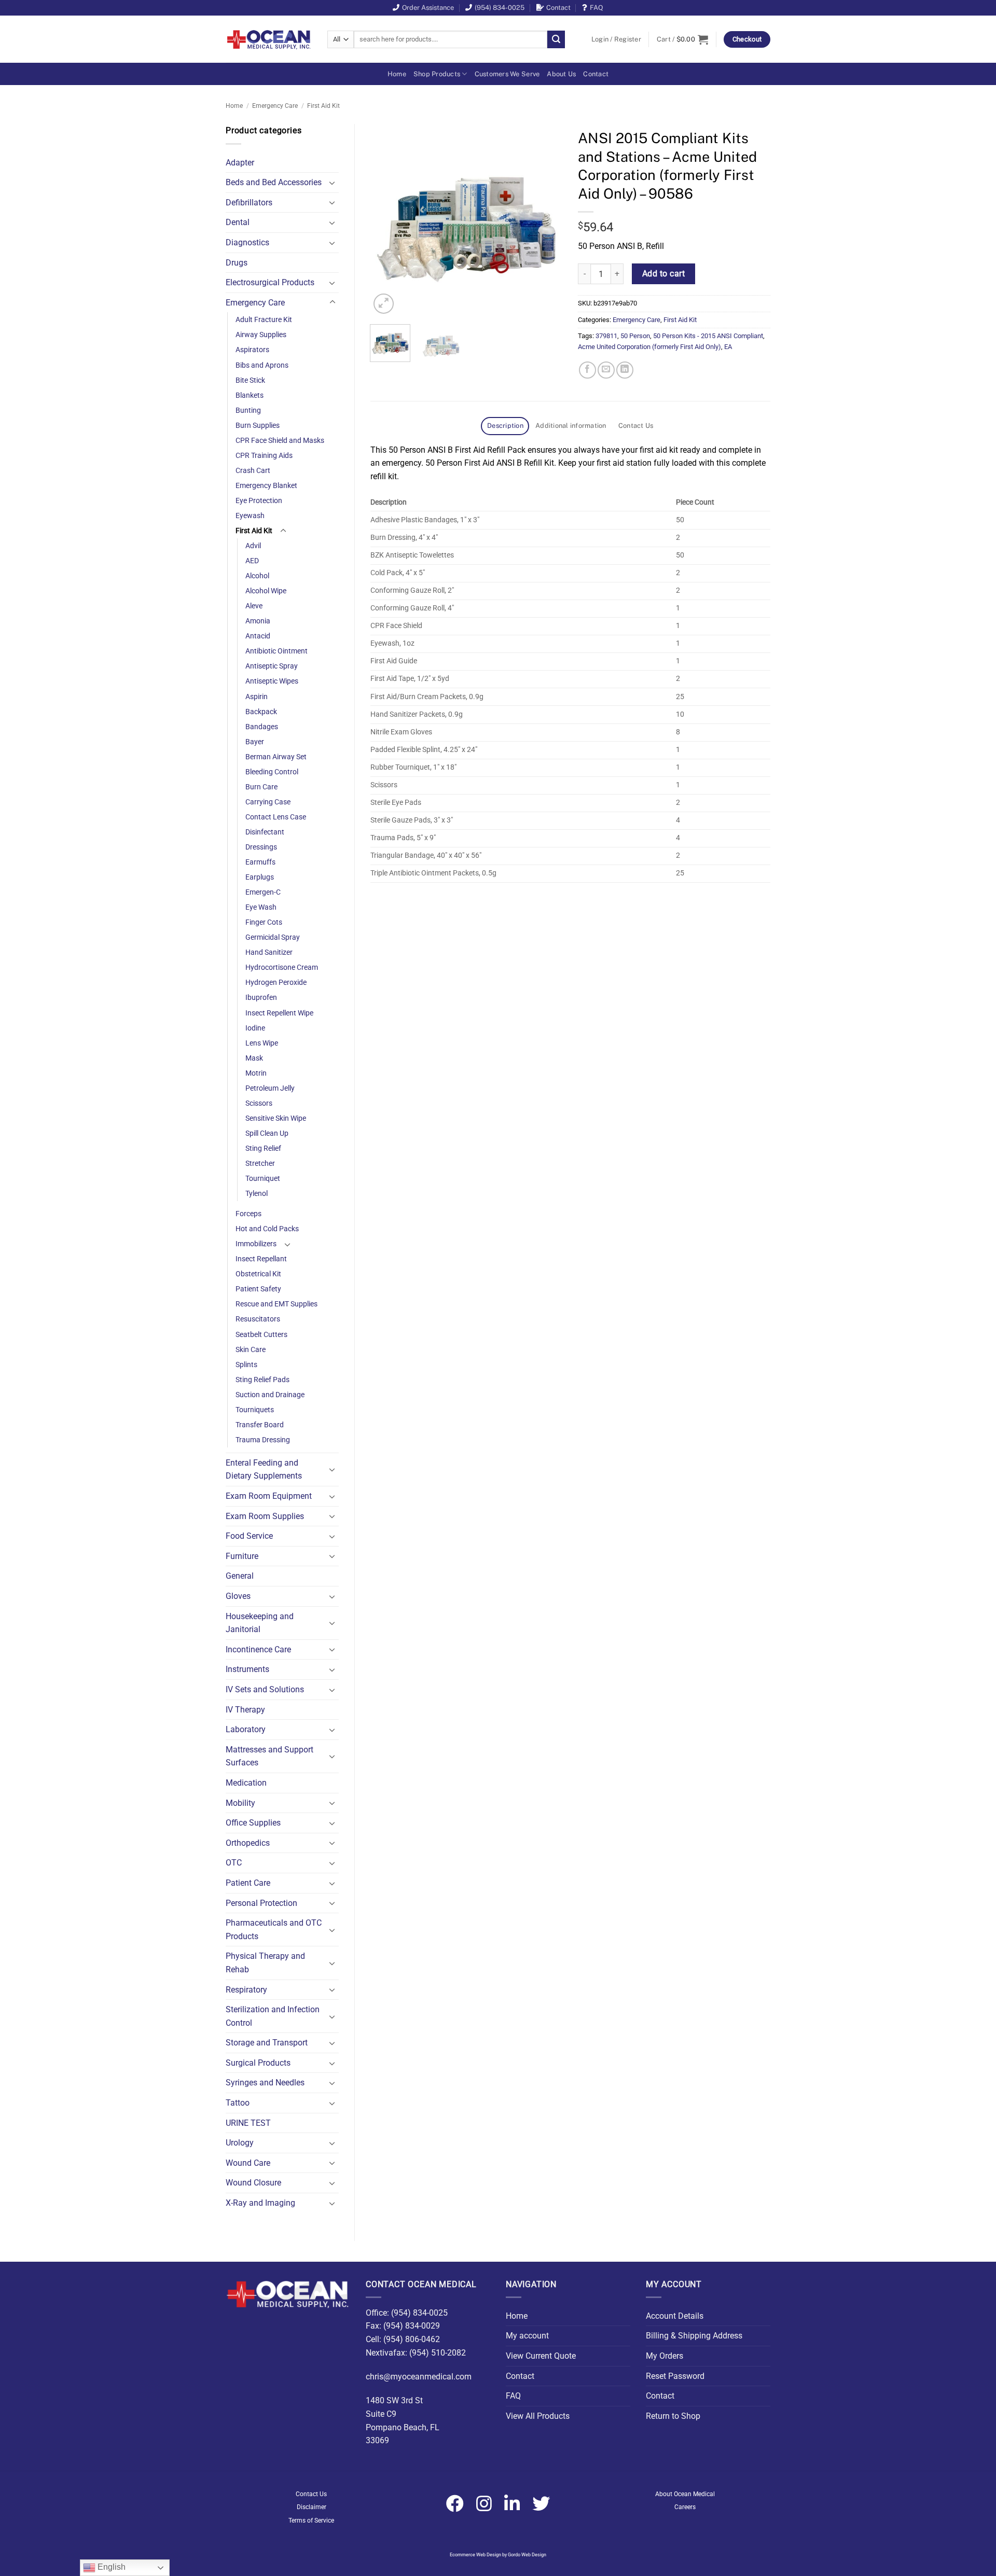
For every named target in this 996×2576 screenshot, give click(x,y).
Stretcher (260, 1164)
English (110, 2567)
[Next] (546, 220)
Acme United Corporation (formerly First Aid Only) (649, 347)
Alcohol (257, 576)
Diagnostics (247, 242)
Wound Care (248, 2163)
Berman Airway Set (276, 757)
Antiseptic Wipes (272, 681)
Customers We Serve (507, 74)
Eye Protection (259, 501)
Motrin (256, 1073)
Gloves (238, 1596)
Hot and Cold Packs (267, 1229)
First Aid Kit (323, 106)
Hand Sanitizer (269, 952)
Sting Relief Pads (262, 1380)
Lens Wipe (262, 1043)
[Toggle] (333, 183)
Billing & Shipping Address (694, 2336)
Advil (253, 546)
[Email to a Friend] (606, 370)
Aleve (254, 606)
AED (252, 561)
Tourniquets (255, 1410)
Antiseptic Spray (272, 666)
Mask (254, 1058)
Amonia (258, 621)
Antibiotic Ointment (276, 651)
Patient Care (248, 1883)
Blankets (250, 395)
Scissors (259, 1103)
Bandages (262, 727)
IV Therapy (245, 1710)
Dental (238, 222)
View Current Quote (541, 2356)
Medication (246, 1783)
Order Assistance (428, 8)
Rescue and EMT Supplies (276, 1304)
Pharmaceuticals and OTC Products (274, 1930)
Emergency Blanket (266, 486)
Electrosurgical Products (270, 282)
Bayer (255, 742)
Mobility (240, 1803)
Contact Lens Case (276, 817)
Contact (558, 8)
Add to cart (663, 274)
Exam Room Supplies (265, 1516)
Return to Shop (673, 2416)
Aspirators (252, 350)
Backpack (261, 712)
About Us (561, 74)
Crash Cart (253, 471)
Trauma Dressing (263, 1440)
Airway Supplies (261, 335)
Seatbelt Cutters (261, 1335)
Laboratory (246, 1729)
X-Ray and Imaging (260, 2203)
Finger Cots (264, 922)
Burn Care (261, 787)
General (240, 1576)
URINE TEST (248, 2123)
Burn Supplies (258, 426)
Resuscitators (258, 1319)
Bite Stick (250, 380)
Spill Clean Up (267, 1133)
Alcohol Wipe (266, 591)
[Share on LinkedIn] (625, 370)
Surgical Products (258, 2063)
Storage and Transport (267, 2043)
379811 (606, 336)
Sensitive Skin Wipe (276, 1118)
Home (397, 74)
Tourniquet (263, 1179)
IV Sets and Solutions (265, 1689)
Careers (685, 2507)
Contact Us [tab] (636, 426)
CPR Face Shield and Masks (280, 441)
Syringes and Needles (265, 2083)
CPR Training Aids (264, 456)
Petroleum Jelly (270, 1088)
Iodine (255, 1028)
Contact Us (311, 2494)
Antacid (258, 636)
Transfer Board (260, 1425)
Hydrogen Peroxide (276, 983)
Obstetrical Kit (258, 1274)
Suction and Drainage (270, 1395)
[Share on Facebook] (587, 370)
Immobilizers (256, 1244)
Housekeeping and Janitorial (260, 1623)
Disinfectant (265, 832)
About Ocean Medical (685, 2494)
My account (527, 2336)
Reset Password (675, 2376)
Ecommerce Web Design (475, 2555)
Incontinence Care (258, 1649)
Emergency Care (275, 106)
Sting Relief (263, 1148)
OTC (234, 1863)
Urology (240, 2143)
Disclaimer (312, 2507)
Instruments (247, 1669)
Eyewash (250, 516)
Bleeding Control (272, 772)
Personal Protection (261, 1903)
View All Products (538, 2416)
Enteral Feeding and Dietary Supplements (264, 1470)
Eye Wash (261, 907)
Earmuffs (260, 862)
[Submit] (556, 39)
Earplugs (260, 877)
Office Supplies (253, 1823)
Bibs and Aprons (262, 365)
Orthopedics (248, 1843)
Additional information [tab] (571, 426)
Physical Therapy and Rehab (265, 1963)
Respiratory (246, 1990)
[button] (616, 39)
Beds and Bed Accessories (274, 182)
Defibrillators (249, 203)
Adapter (240, 163)
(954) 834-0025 (500, 8)
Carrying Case (268, 802)
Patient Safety (258, 1289)
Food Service (249, 1536)
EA (728, 347)
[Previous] (387, 220)
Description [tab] (505, 426)
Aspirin (257, 697)
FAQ (597, 8)
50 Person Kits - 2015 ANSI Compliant (708, 336)
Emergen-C (263, 892)
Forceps (248, 1214)
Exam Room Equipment (269, 1496)
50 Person (635, 336)
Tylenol (257, 1194)
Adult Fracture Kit (264, 320)
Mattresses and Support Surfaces (269, 1756)
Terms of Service (311, 2521)
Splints (246, 1365)
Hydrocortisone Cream (282, 967)
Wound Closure (253, 2183)
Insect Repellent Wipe (279, 1013)
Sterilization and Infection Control (273, 2016)
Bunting (248, 410)
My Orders (665, 2356)
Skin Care (251, 1350)
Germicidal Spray (273, 937)
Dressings (261, 847)
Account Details (675, 2316)
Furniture (242, 1556)
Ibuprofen (261, 998)
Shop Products (437, 74)
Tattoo (238, 2103)
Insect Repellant (261, 1259)
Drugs (237, 263)
